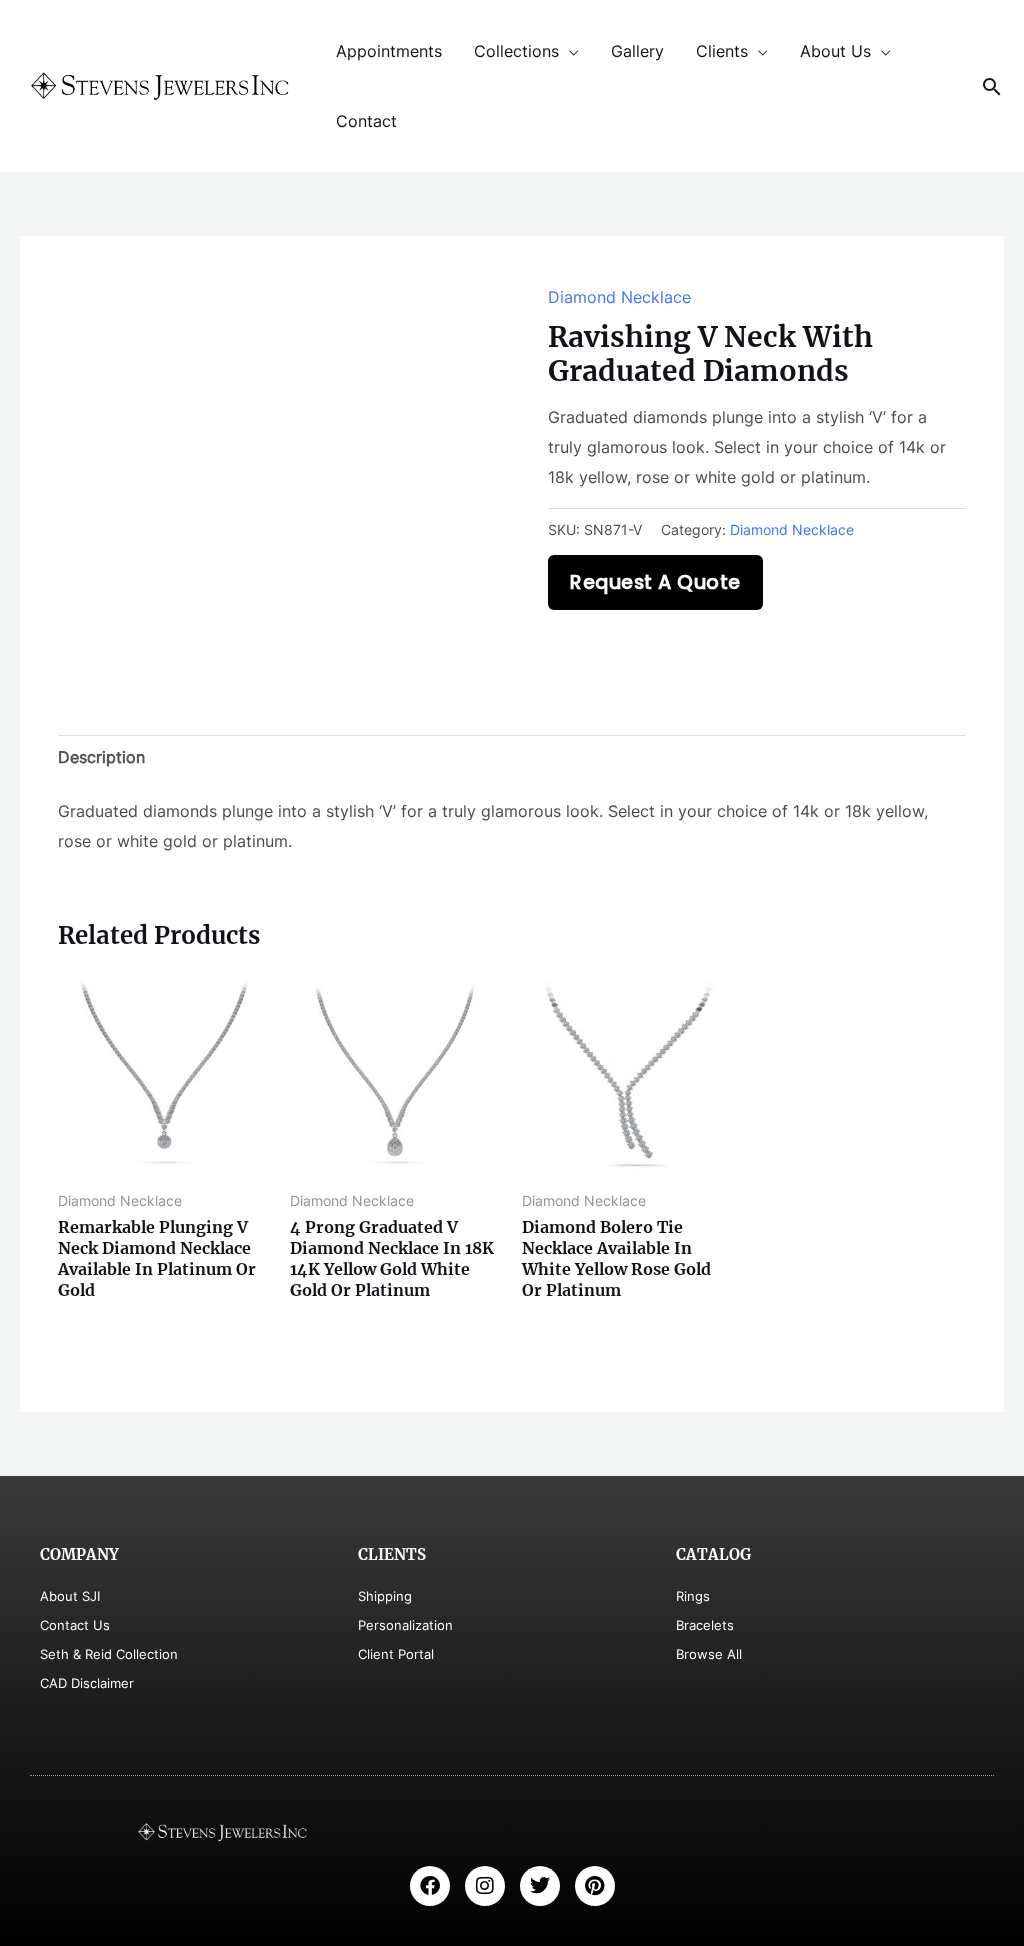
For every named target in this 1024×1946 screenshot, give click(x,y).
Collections (516, 51)
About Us (835, 51)
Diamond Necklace (619, 297)
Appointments (389, 51)
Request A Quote (655, 582)
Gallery (637, 51)
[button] (992, 86)
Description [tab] (101, 757)
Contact (366, 121)
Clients (722, 51)
